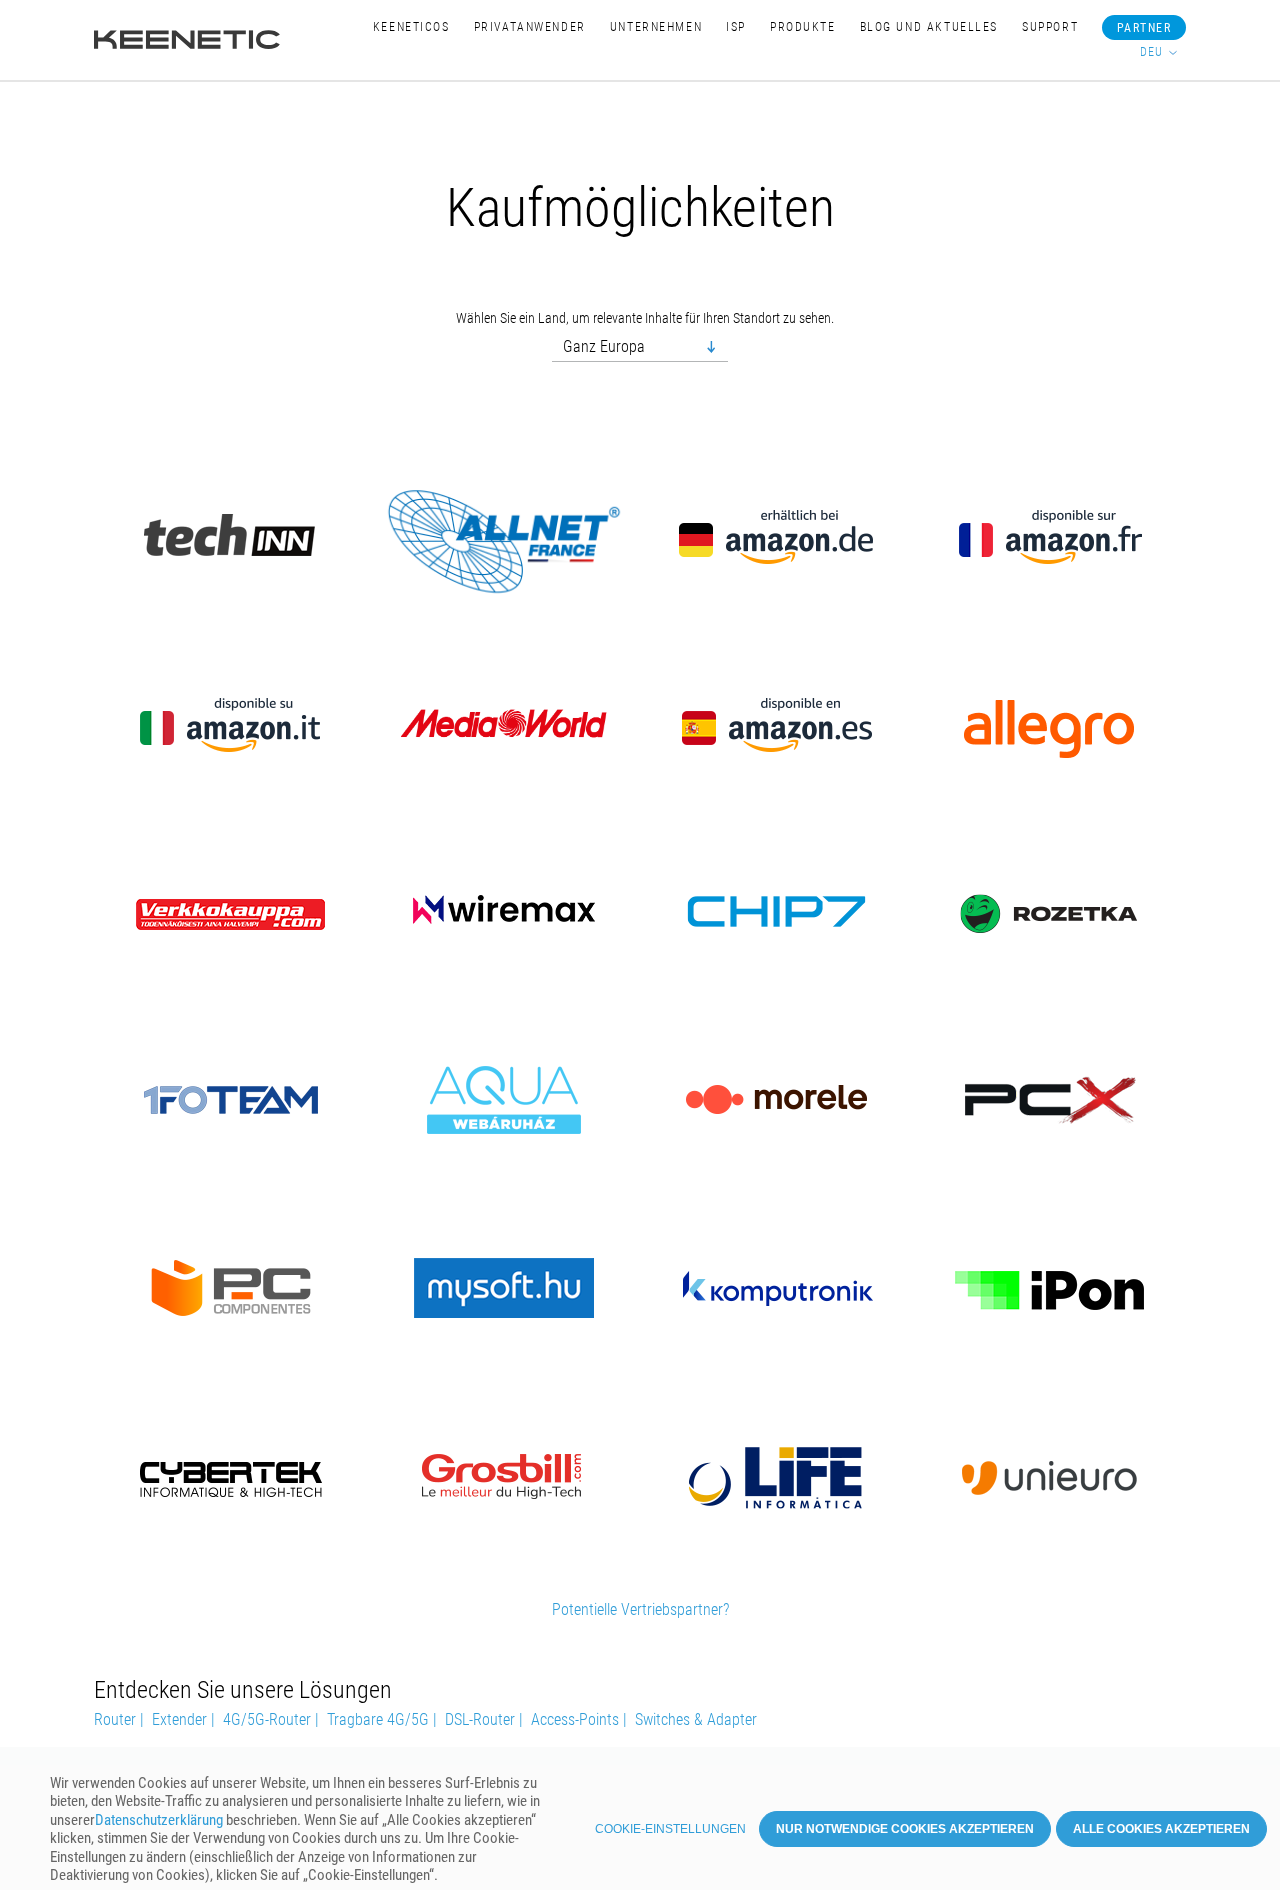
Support (1050, 27)
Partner (1144, 28)
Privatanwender (530, 27)
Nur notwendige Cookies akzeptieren (905, 1829)
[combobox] (640, 347)
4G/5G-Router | (271, 1719)
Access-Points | (579, 1719)
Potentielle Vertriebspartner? (640, 1609)
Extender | (183, 1719)
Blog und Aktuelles (929, 27)
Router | (119, 1719)
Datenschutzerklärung (159, 1820)
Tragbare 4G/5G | (382, 1719)
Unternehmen (656, 27)
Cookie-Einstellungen (670, 1829)
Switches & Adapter (696, 1719)
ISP (736, 27)
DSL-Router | (484, 1719)
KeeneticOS (411, 27)
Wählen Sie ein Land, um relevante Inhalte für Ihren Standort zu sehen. (645, 318)
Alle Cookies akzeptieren (1161, 1829)
